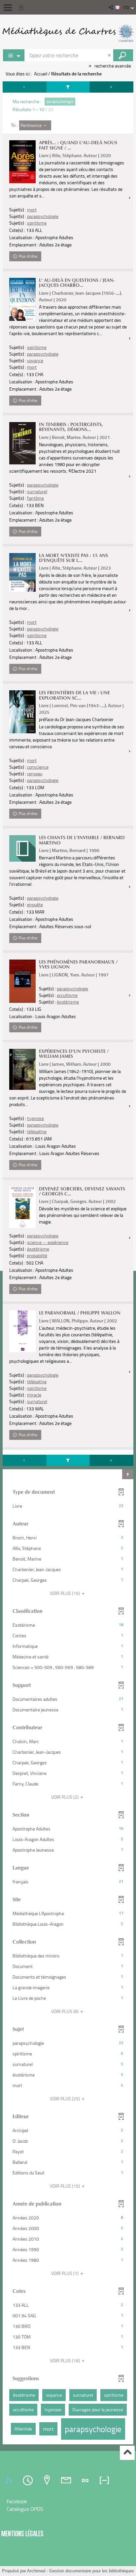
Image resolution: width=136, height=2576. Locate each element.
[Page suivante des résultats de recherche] (111, 87)
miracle (34, 1395)
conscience (38, 767)
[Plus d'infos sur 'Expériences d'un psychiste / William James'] (22, 1069)
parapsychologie (43, 216)
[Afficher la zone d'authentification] (22, 7)
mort (32, 210)
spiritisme (37, 223)
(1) (65, 2273)
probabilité (37, 1255)
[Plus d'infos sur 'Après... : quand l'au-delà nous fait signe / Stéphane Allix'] (22, 162)
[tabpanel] (68, 1264)
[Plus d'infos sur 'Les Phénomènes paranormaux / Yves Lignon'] (22, 981)
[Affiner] (68, 87)
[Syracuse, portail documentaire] (68, 33)
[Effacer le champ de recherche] (110, 55)
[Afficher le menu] (8, 8)
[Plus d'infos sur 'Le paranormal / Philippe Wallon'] (22, 1331)
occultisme (67, 995)
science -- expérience (48, 1242)
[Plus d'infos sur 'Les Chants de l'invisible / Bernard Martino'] (22, 848)
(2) (65, 1797)
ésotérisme (68, 1002)
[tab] (10, 2480)
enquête (35, 904)
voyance (35, 360)
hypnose (35, 1118)
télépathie (37, 1131)
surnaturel (37, 491)
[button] (111, 7)
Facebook (17, 2501)
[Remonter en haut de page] (127, 2453)
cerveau (35, 773)
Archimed (36, 2571)
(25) (65, 2099)
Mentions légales (22, 2533)
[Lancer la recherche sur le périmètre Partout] (123, 55)
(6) (65, 2011)
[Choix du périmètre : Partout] (14, 55)
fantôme (35, 498)
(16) (65, 2361)
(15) (65, 1593)
